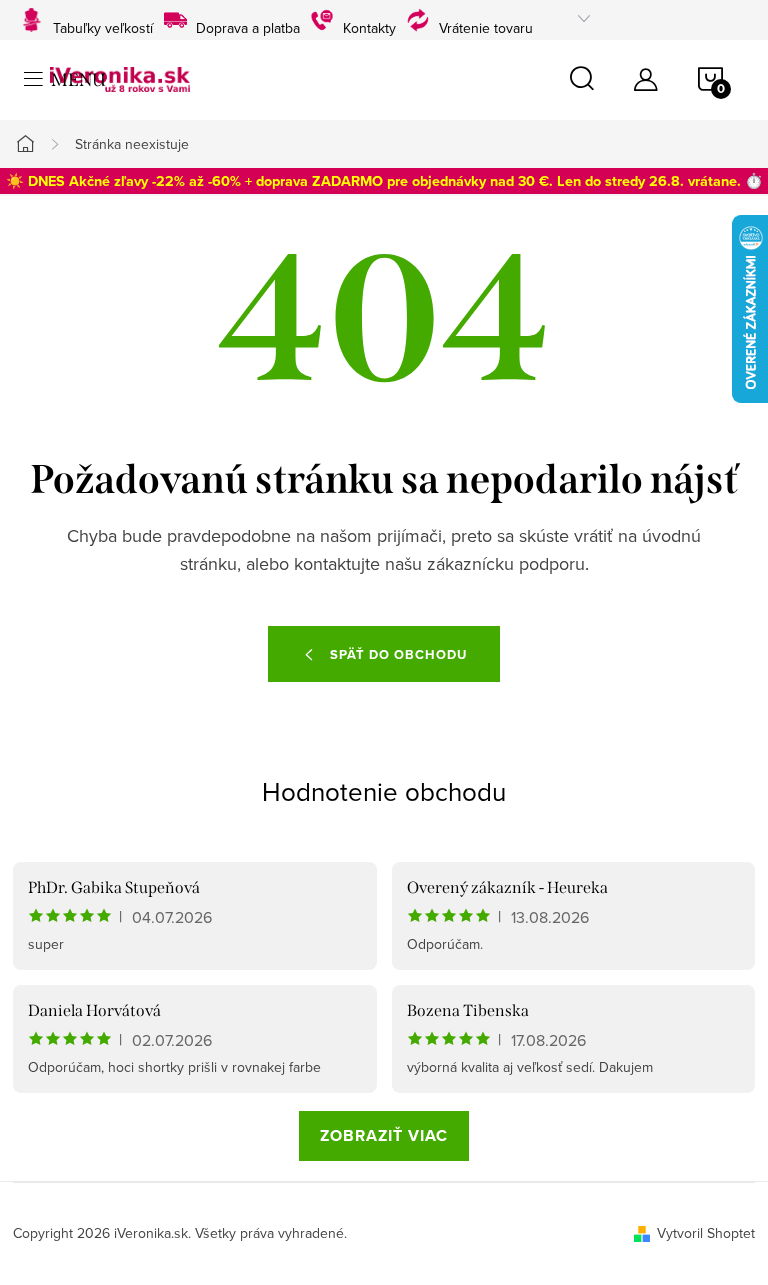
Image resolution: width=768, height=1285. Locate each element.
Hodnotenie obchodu (384, 791)
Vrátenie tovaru (486, 25)
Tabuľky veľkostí (103, 25)
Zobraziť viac (384, 1135)
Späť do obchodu (398, 654)
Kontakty (369, 25)
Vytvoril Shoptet (706, 1233)
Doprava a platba (248, 25)
